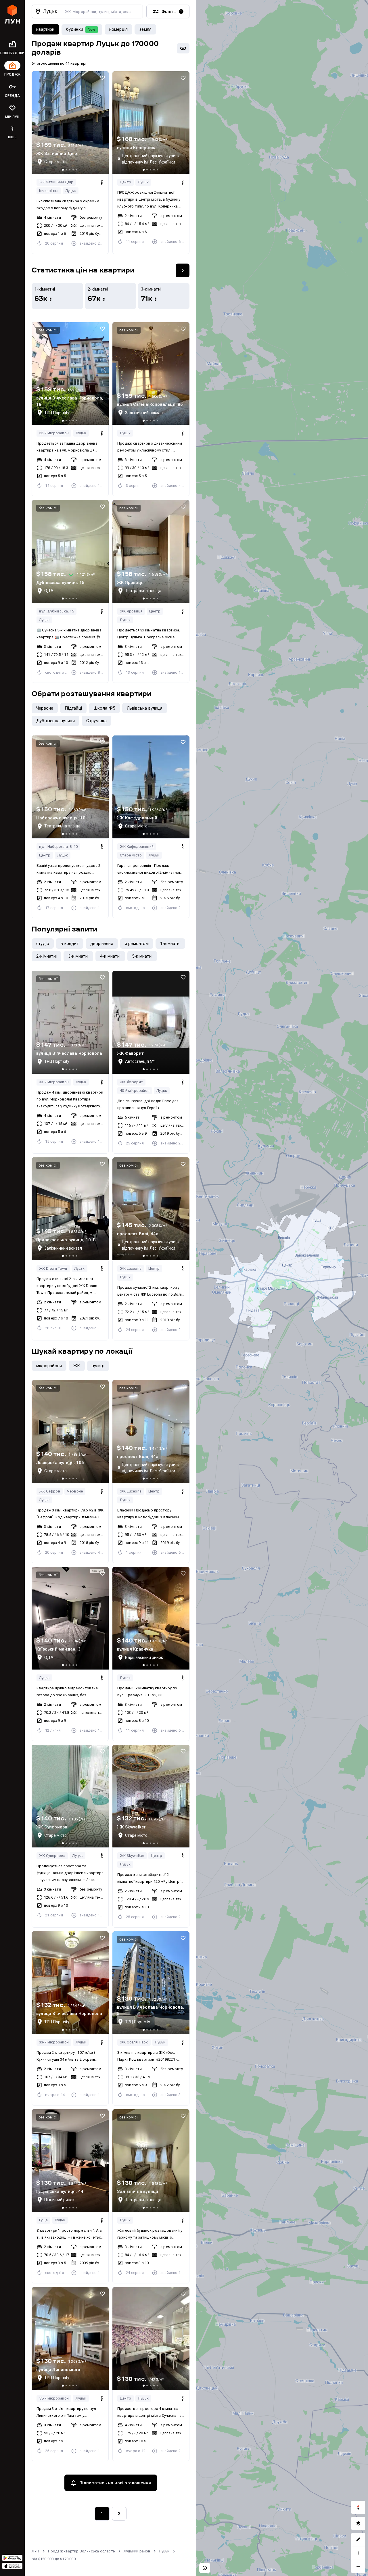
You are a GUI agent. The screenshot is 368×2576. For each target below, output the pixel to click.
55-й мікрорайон (54, 433)
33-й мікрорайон (54, 1082)
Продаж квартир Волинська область (82, 2551)
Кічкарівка (49, 191)
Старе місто (131, 855)
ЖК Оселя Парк (134, 2042)
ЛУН (36, 2551)
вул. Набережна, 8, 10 (58, 847)
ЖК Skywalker (132, 1856)
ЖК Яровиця (131, 611)
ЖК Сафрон (50, 1491)
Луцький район (137, 2551)
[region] (282, 1288)
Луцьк (71, 191)
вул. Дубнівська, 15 (56, 611)
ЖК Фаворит (131, 1082)
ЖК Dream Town (53, 1268)
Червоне (75, 1491)
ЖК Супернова (52, 1856)
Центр (125, 182)
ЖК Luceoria (131, 1268)
